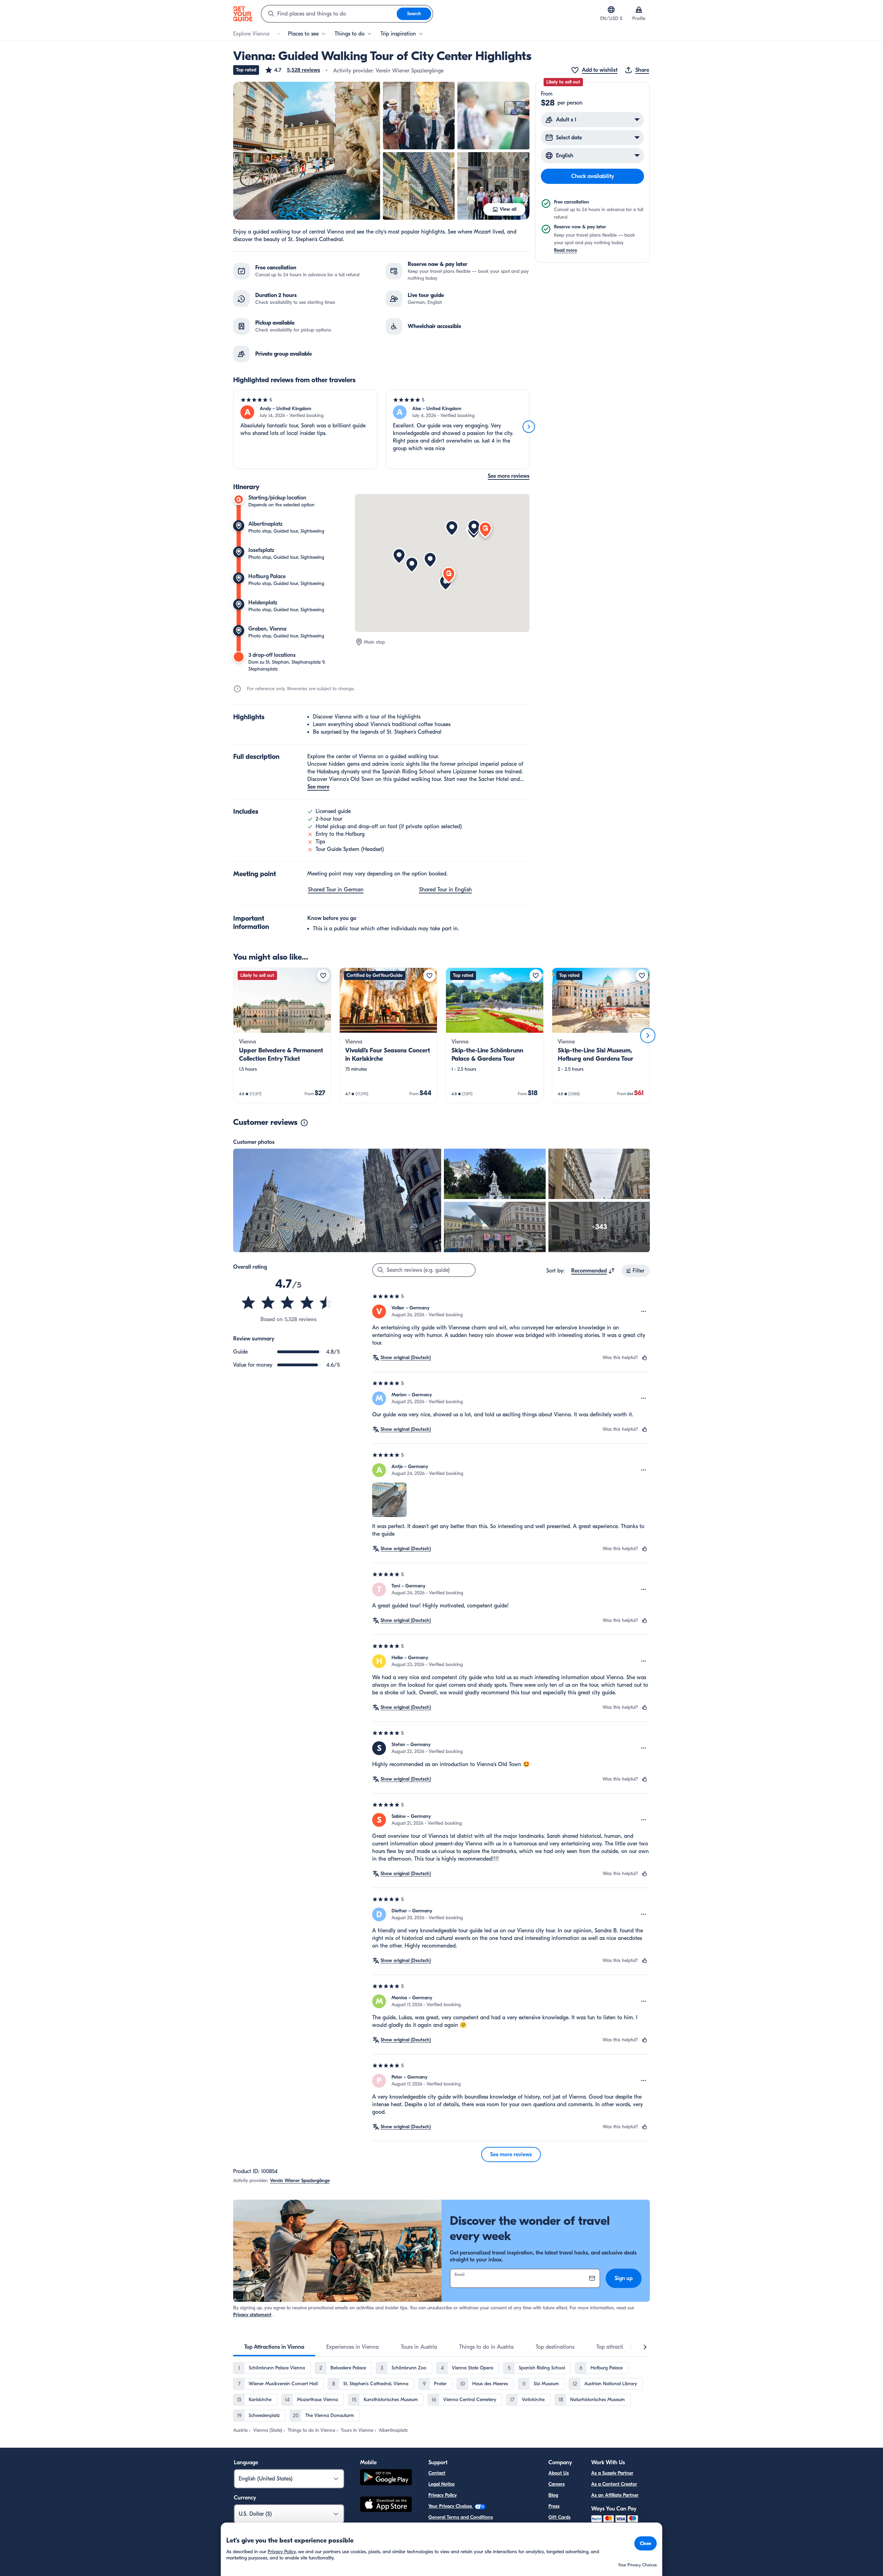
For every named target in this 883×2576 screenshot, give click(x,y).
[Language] (611, 10)
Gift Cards (559, 2517)
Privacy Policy (443, 2495)
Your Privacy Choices (451, 2506)
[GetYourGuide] (243, 14)
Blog (553, 2495)
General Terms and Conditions (461, 2517)
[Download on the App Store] (386, 2505)
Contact (437, 2473)
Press (554, 2506)
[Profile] (639, 10)
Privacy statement (252, 2315)
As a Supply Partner (612, 2473)
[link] (282, 1035)
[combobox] (329, 14)
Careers (557, 2484)
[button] (292, 70)
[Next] (529, 427)
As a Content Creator (614, 2484)
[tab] (274, 2347)
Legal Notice (441, 2484)
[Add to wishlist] (323, 975)
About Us (559, 2473)
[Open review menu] (644, 1311)
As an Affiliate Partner (615, 2495)
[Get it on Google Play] (386, 2478)
